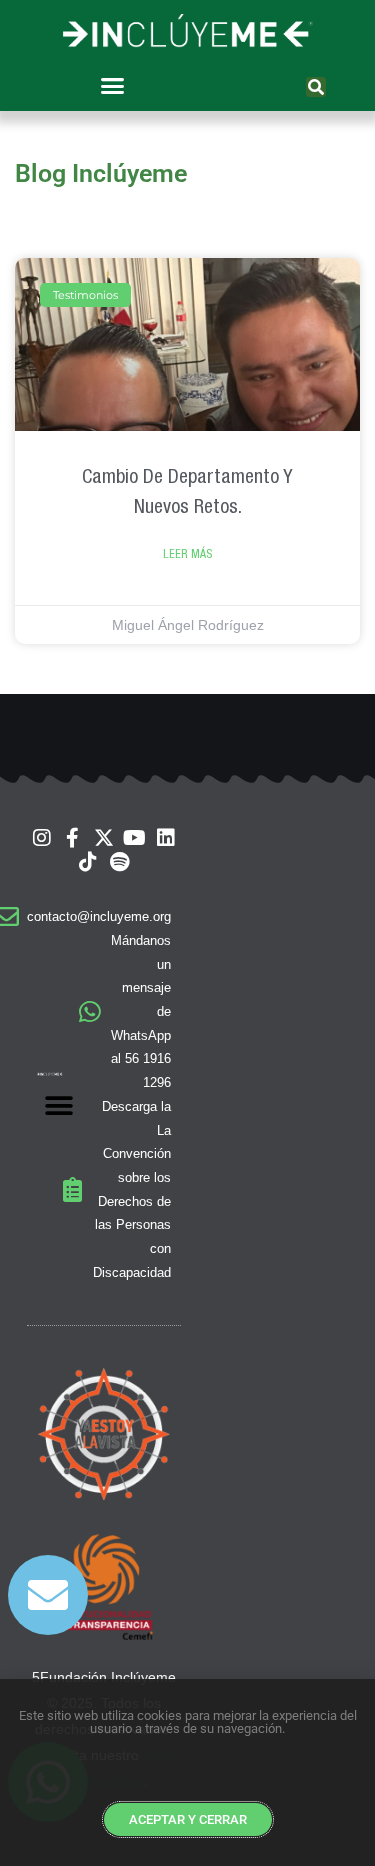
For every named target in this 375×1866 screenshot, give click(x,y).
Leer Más (187, 554)
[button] (112, 85)
